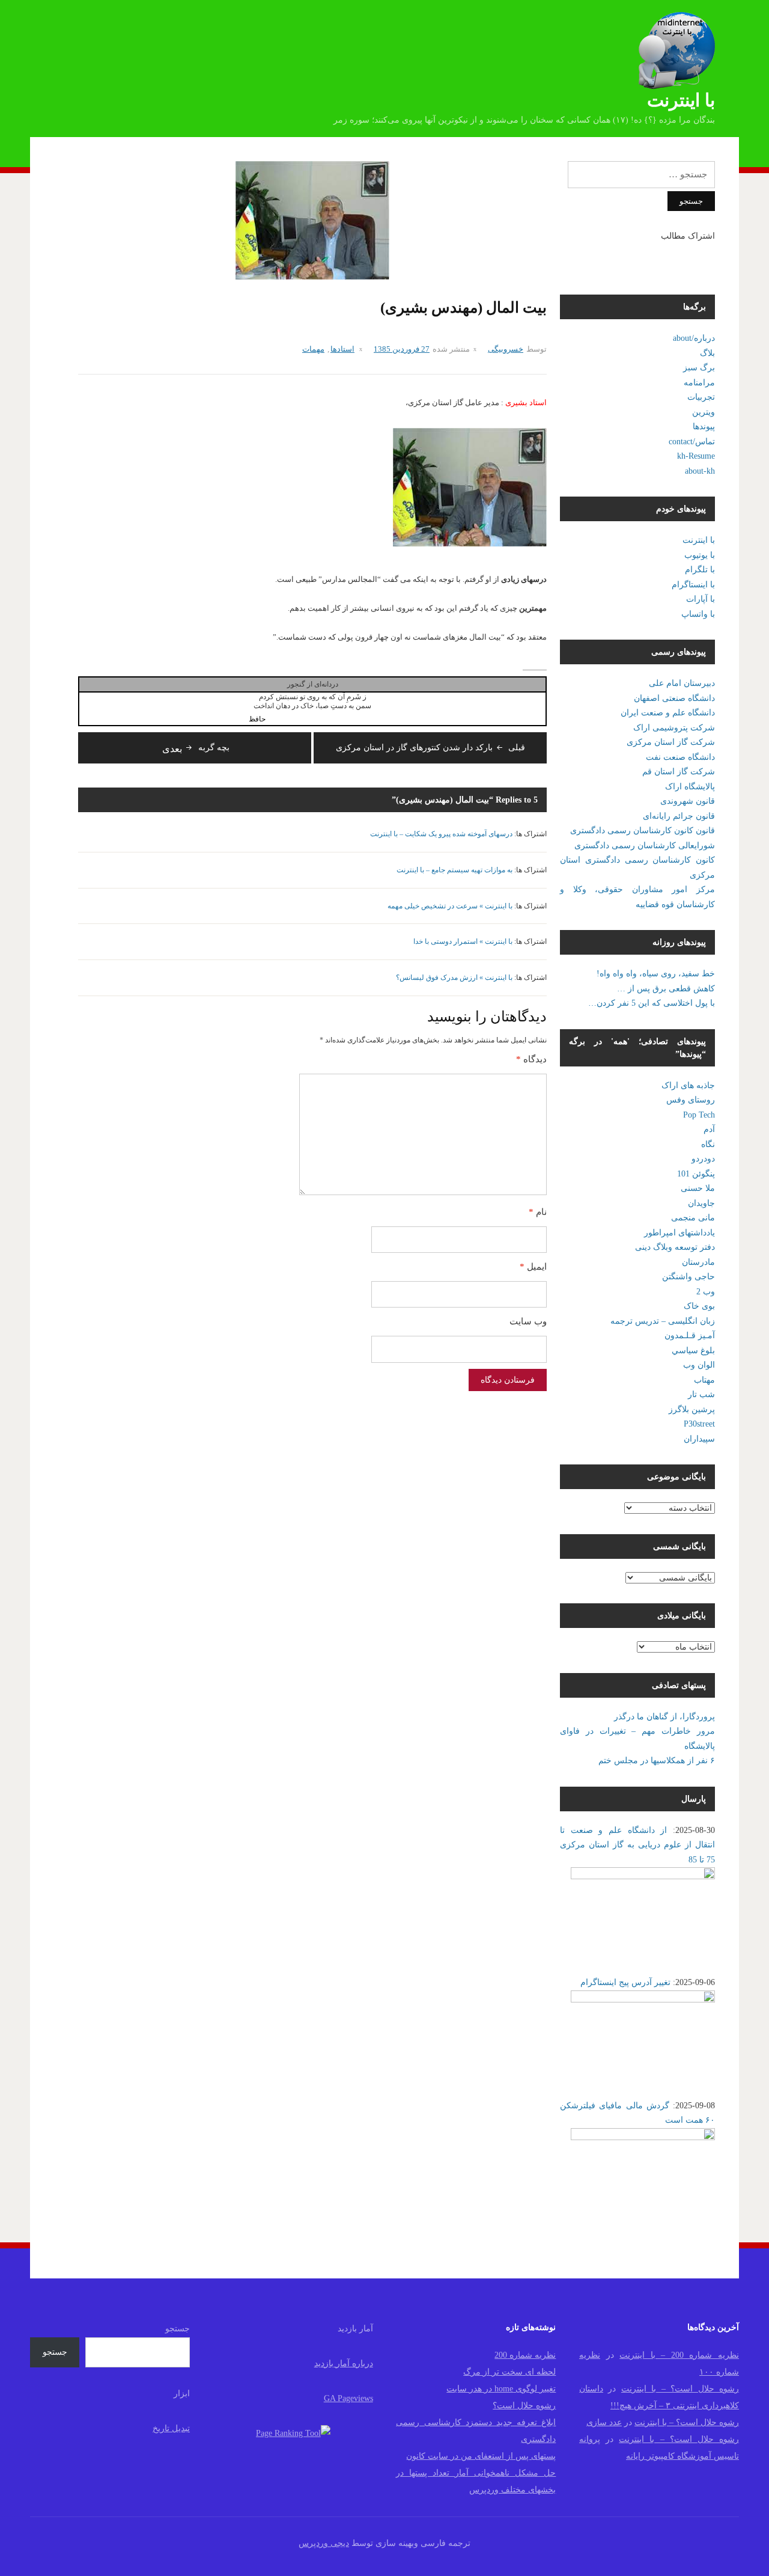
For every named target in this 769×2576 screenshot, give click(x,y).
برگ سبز (699, 368)
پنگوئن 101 (696, 1174)
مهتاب (704, 1380)
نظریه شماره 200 (525, 2355)
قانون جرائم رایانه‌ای (679, 816)
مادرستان (698, 1262)
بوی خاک (699, 1306)
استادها (342, 349)
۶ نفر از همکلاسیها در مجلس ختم (657, 1761)
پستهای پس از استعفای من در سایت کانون (481, 2456)
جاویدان (701, 1203)
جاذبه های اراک (688, 1085)
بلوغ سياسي (693, 1351)
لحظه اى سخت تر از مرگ (509, 2372)
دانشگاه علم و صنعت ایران (668, 713)
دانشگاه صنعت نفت (680, 757)
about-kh (700, 471)
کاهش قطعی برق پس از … (666, 989)
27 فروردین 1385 (402, 349)
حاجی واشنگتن (688, 1277)
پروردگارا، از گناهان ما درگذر (664, 1717)
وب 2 (706, 1292)
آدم (709, 1129)
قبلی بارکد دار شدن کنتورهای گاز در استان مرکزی (430, 748)
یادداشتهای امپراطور (679, 1233)
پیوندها (704, 427)
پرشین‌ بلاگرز (692, 1409)
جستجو (178, 2329)
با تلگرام (700, 570)
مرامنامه (699, 383)
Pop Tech (699, 1115)
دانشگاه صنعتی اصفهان (674, 698)
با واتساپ (698, 614)
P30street (699, 1424)
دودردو (703, 1159)
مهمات (313, 349)
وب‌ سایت (528, 1321)
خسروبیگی (506, 349)
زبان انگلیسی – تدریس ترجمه (663, 1321)
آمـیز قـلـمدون (690, 1335)
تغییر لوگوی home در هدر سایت (501, 2389)
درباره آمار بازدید (344, 2363)
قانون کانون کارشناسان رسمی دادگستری (643, 831)
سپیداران (699, 1439)
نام (538, 1212)
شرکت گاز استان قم (679, 772)
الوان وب (699, 1365)
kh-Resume (696, 456)
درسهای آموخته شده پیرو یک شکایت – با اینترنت (441, 834)
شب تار (701, 1394)
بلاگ (707, 353)
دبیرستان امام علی (682, 683)
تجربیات (701, 397)
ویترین (704, 412)
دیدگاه (531, 1059)
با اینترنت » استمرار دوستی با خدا (463, 941)
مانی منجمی (693, 1218)
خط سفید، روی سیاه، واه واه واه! (656, 974)
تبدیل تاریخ (171, 2428)
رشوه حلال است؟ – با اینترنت (680, 2389)
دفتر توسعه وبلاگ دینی (675, 1247)
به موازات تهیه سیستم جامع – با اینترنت (454, 870)
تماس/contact (692, 442)
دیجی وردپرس (324, 2543)
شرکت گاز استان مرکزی (671, 742)
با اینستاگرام (693, 585)
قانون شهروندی (688, 801)
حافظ (257, 719)
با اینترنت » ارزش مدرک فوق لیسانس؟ (454, 977)
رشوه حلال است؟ (524, 2406)
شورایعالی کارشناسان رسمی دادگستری (645, 846)
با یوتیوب (700, 555)
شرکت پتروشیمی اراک (674, 728)
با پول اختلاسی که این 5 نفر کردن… (652, 1003)
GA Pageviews (348, 2398)
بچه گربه (196, 748)
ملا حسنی (698, 1188)
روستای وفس (691, 1100)
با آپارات (701, 599)
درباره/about (694, 338)
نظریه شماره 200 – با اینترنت (679, 2355)
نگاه (708, 1144)
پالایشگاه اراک (690, 787)
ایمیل (533, 1267)
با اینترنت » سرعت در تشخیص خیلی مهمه (450, 906)
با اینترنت (681, 100)
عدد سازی (604, 2422)
